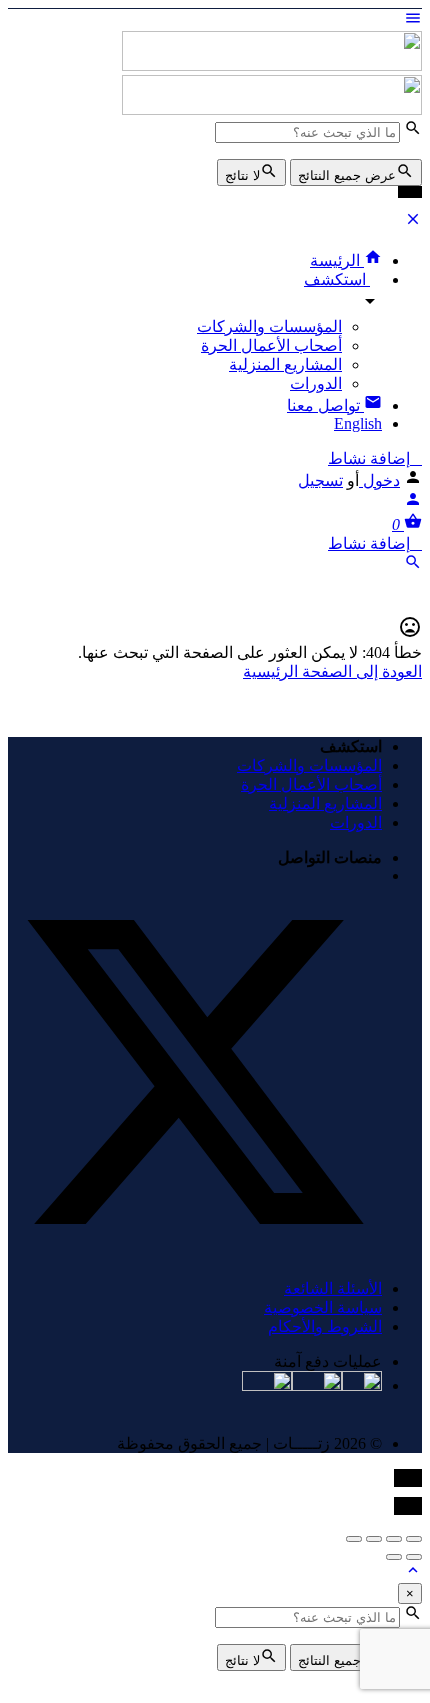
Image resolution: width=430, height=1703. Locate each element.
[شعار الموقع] (272, 65)
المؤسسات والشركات (269, 326)
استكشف (337, 279)
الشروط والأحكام (325, 1326)
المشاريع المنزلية (285, 364)
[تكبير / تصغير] (354, 1539)
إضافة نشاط (369, 458)
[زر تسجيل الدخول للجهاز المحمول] (413, 502)
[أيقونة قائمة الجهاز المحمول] (215, 20)
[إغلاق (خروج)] (414, 1539)
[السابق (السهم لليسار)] (414, 1557)
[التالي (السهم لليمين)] (394, 1557)
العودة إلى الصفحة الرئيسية (332, 671)
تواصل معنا (325, 405)
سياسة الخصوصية (323, 1307)
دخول (379, 480)
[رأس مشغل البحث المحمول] (413, 565)
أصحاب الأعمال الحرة (271, 345)
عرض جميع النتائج (347, 175)
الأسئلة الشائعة (333, 1288)
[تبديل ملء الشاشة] (374, 1539)
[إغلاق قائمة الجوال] (413, 222)
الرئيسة (337, 260)
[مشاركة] (394, 1539)
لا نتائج (242, 175)
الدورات (316, 383)
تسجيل (320, 480)
